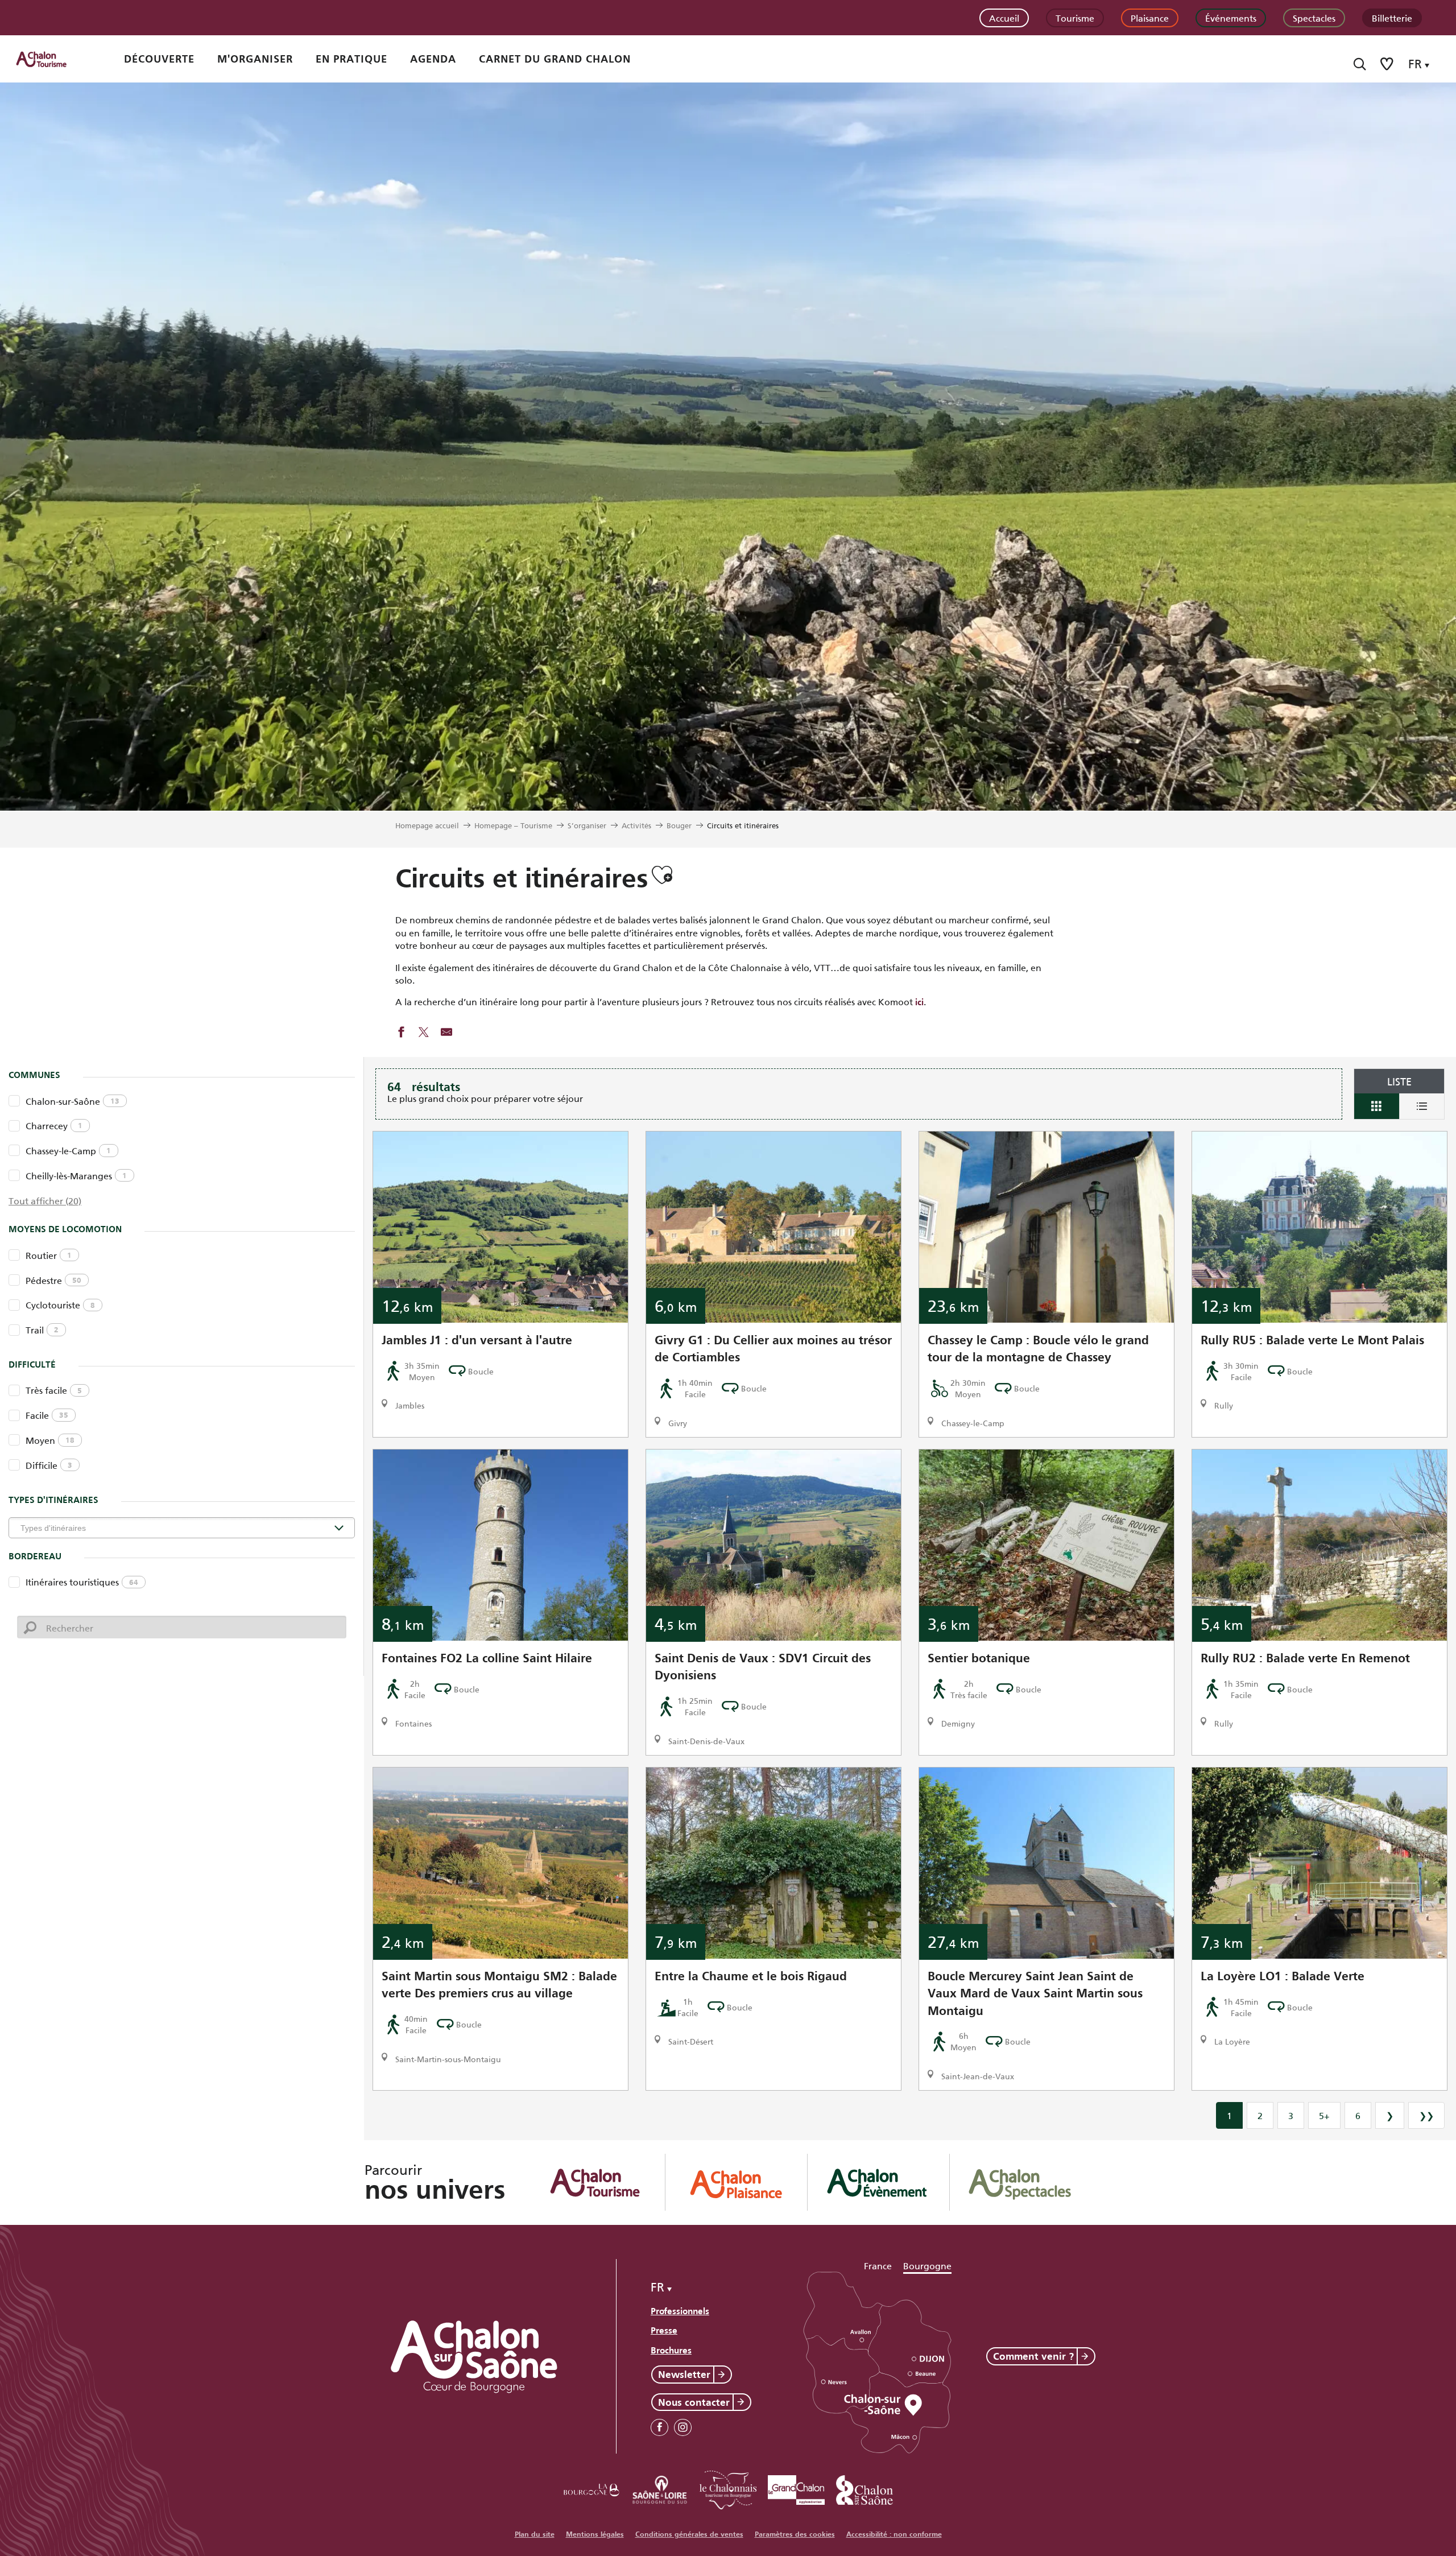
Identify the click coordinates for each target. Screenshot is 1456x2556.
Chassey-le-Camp (68, 1150)
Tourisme (1075, 17)
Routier (49, 1255)
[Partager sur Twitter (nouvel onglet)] (424, 1033)
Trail (42, 1329)
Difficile (49, 1465)
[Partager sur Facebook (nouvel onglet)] (401, 1033)
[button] (1360, 64)
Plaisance (1150, 17)
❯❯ (1426, 2115)
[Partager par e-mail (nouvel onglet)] (446, 1033)
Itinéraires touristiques (82, 1581)
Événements (1231, 17)
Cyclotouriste (60, 1304)
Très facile (54, 1390)
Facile (47, 1415)
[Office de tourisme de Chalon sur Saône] (52, 59)
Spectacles (1314, 17)
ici (919, 1002)
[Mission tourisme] (660, 2488)
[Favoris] (1388, 64)
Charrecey (54, 1125)
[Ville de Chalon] (864, 2488)
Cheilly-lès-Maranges (76, 1175)
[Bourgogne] (591, 2488)
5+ (1324, 2115)
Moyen (50, 1440)
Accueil (1004, 17)
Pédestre (53, 1280)
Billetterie (1392, 17)
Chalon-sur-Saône (73, 1101)
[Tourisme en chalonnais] (728, 2488)
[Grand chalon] (796, 2488)
